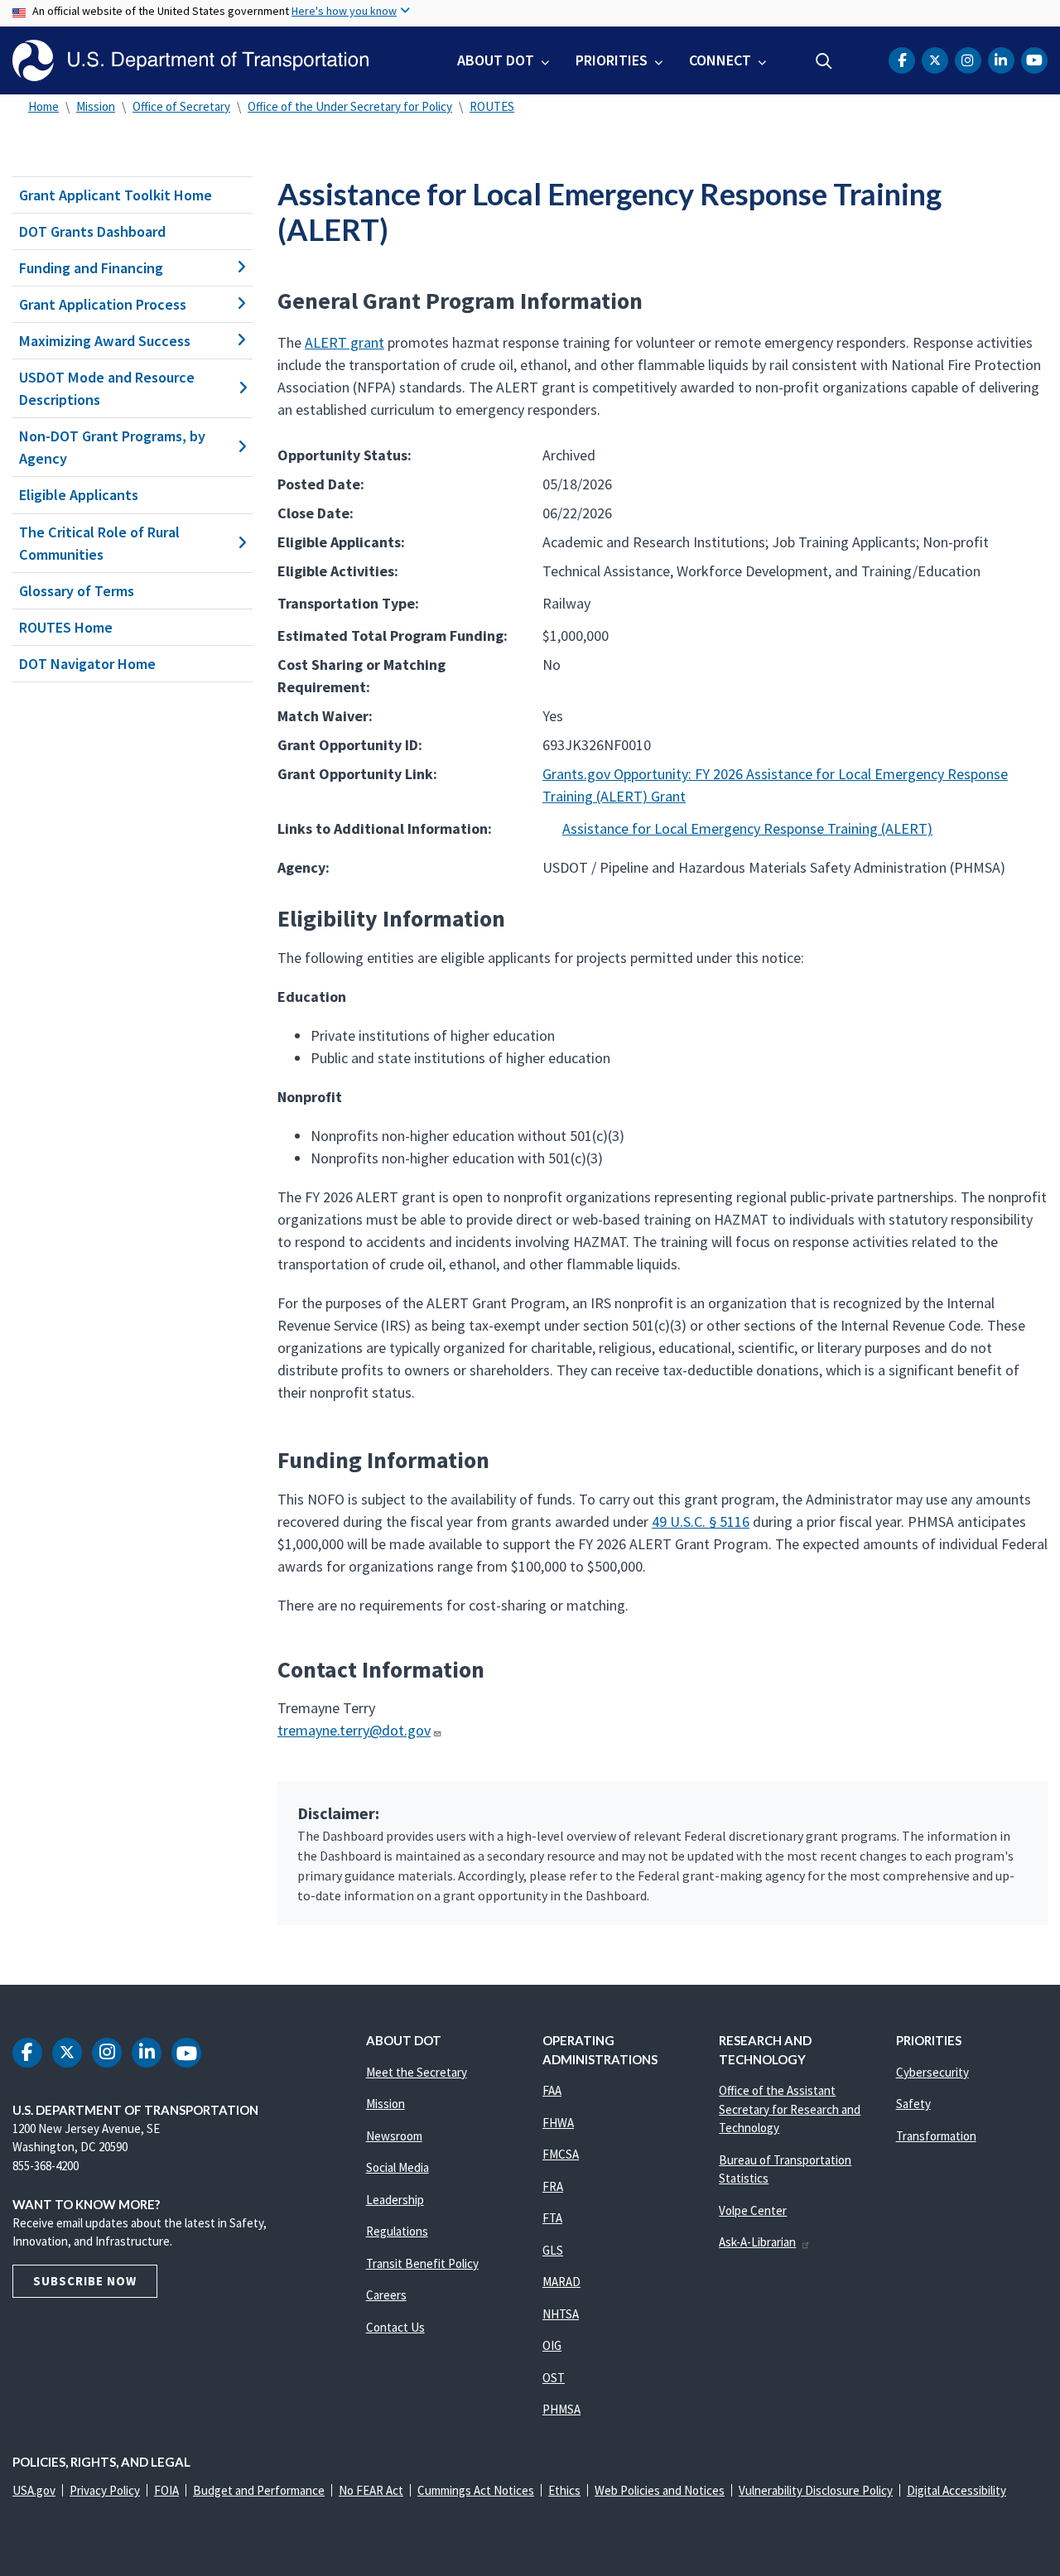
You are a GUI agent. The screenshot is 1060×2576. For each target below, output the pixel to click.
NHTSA (561, 2314)
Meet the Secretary (417, 2072)
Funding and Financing (91, 268)
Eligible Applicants (79, 495)
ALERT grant (344, 342)
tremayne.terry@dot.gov (354, 1730)
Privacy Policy (105, 2490)
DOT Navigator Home (87, 664)
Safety (913, 2104)
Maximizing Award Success (105, 341)
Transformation (936, 2136)
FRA (553, 2186)
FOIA (166, 2490)
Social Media (397, 2167)
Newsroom (394, 2136)
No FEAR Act (371, 2490)
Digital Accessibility (956, 2490)
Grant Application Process (103, 304)
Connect (720, 60)
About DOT (496, 60)
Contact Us (395, 2327)
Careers (386, 2295)
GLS (553, 2250)
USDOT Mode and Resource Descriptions (107, 388)
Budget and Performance (259, 2490)
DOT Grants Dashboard (92, 231)
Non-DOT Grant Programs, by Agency (112, 447)
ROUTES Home (66, 627)
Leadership (395, 2200)
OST (554, 2378)
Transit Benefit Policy (422, 2263)
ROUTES (492, 106)
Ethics (564, 2490)
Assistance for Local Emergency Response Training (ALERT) (747, 828)
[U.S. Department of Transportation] (190, 60)
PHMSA (561, 2409)
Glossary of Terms (77, 591)
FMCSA (561, 2154)
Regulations (397, 2231)
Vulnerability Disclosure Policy (816, 2490)
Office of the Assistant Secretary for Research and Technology (790, 2109)
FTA (552, 2218)
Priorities (612, 60)
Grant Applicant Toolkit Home (116, 195)
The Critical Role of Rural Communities (99, 543)
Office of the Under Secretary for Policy (350, 106)
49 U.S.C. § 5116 (701, 1522)
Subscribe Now (85, 2281)
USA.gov (34, 2490)
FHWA (558, 2123)
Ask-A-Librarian (757, 2242)
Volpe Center (753, 2210)
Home (43, 106)
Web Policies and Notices (660, 2490)
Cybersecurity (932, 2072)
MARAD (561, 2282)
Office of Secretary (181, 106)
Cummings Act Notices (476, 2490)
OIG (552, 2345)
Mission (96, 106)
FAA (552, 2090)
